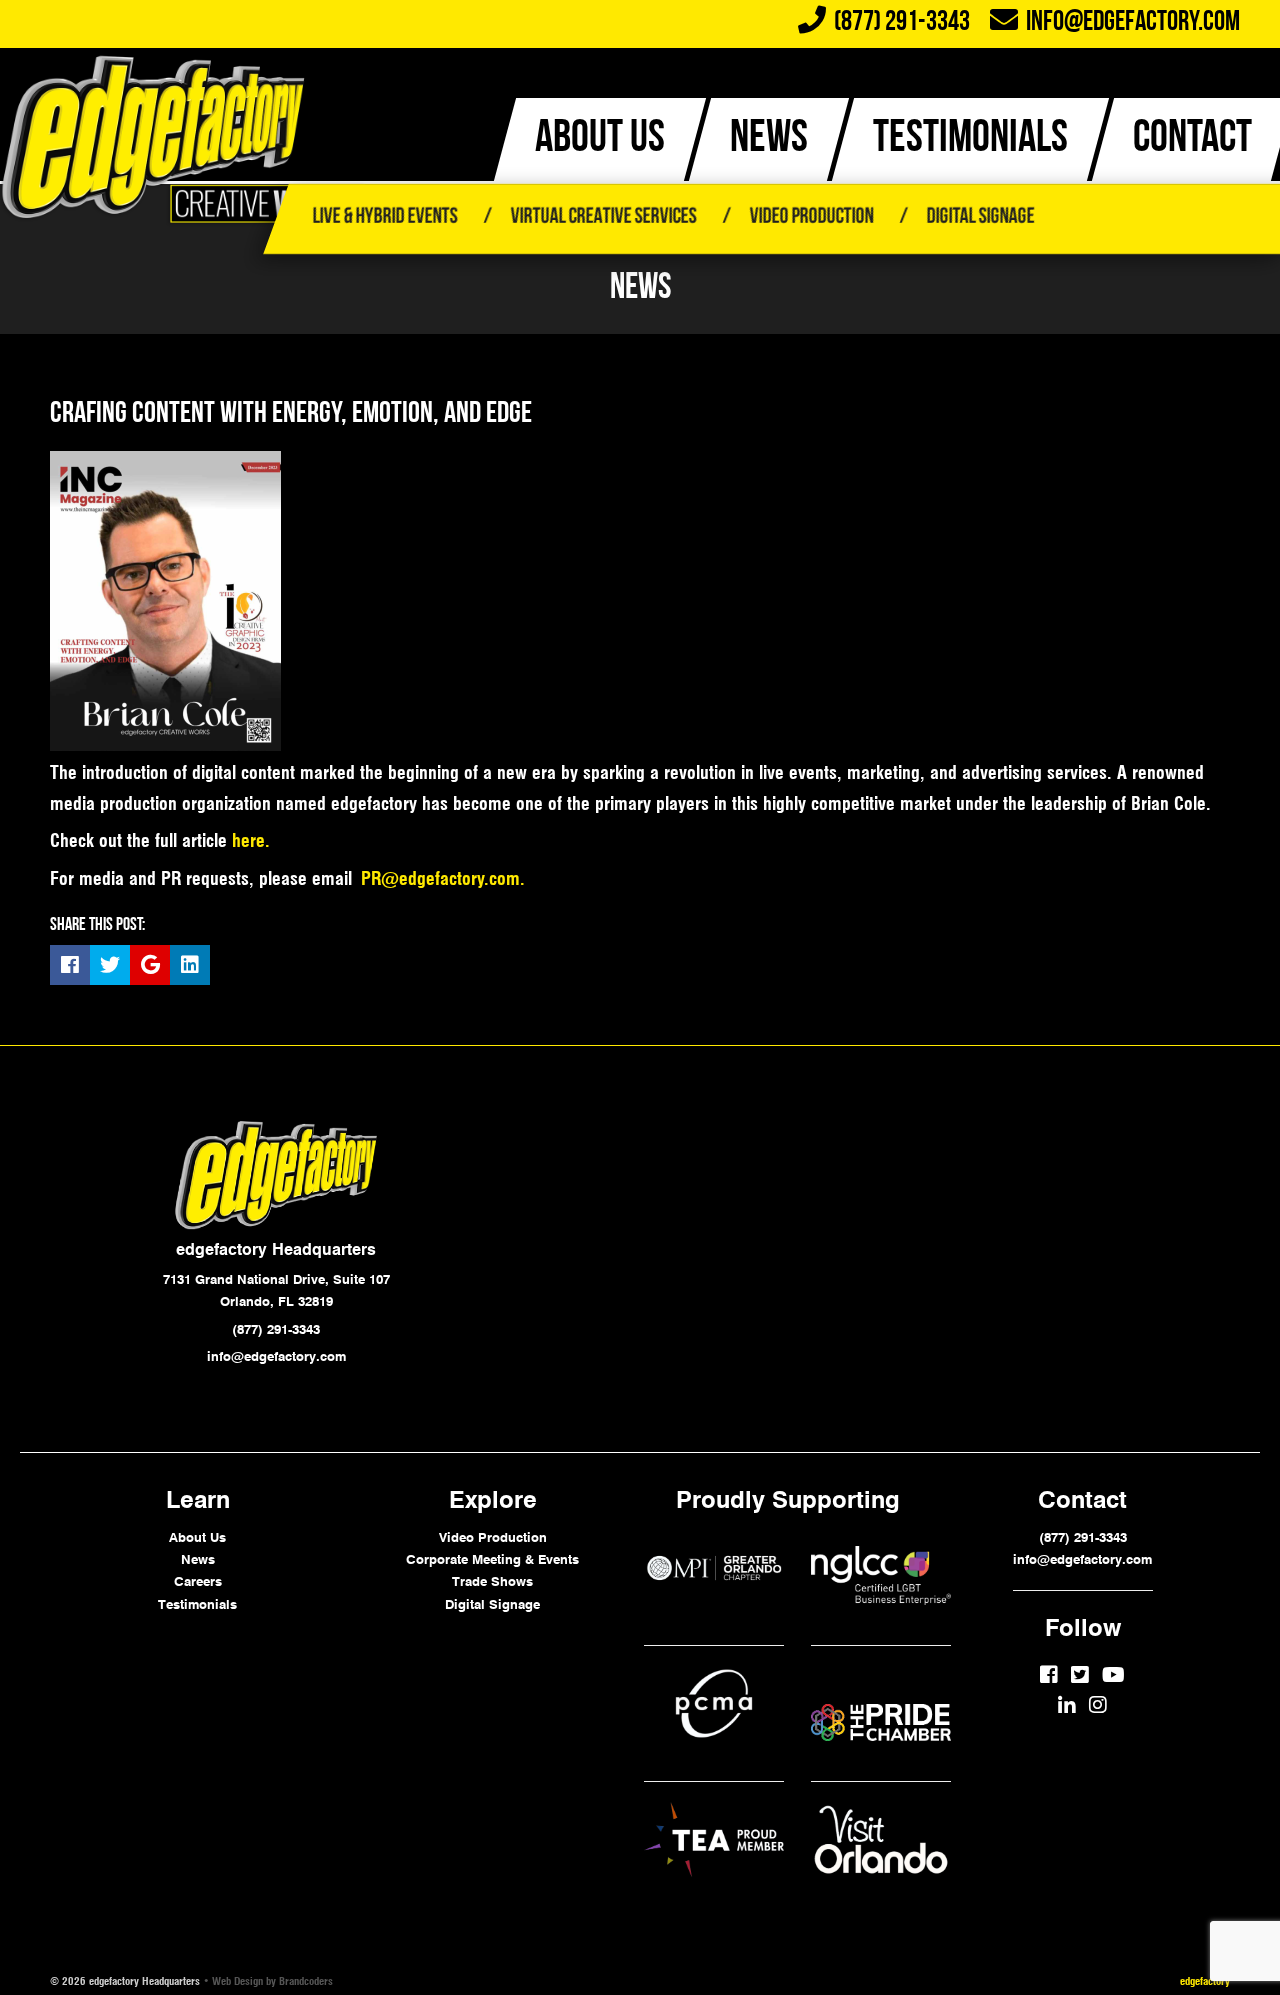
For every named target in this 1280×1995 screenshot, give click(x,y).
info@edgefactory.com (1129, 23)
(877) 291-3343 (1083, 1537)
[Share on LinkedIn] (190, 965)
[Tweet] (110, 965)
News (198, 1559)
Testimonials (197, 1604)
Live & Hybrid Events (384, 217)
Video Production (811, 217)
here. (251, 840)
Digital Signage (980, 217)
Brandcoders (306, 1981)
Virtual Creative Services (603, 217)
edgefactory (1205, 1981)
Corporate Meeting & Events (492, 1559)
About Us (197, 1537)
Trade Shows (492, 1581)
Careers (198, 1581)
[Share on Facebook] (70, 965)
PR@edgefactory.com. (443, 878)
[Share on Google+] (150, 965)
